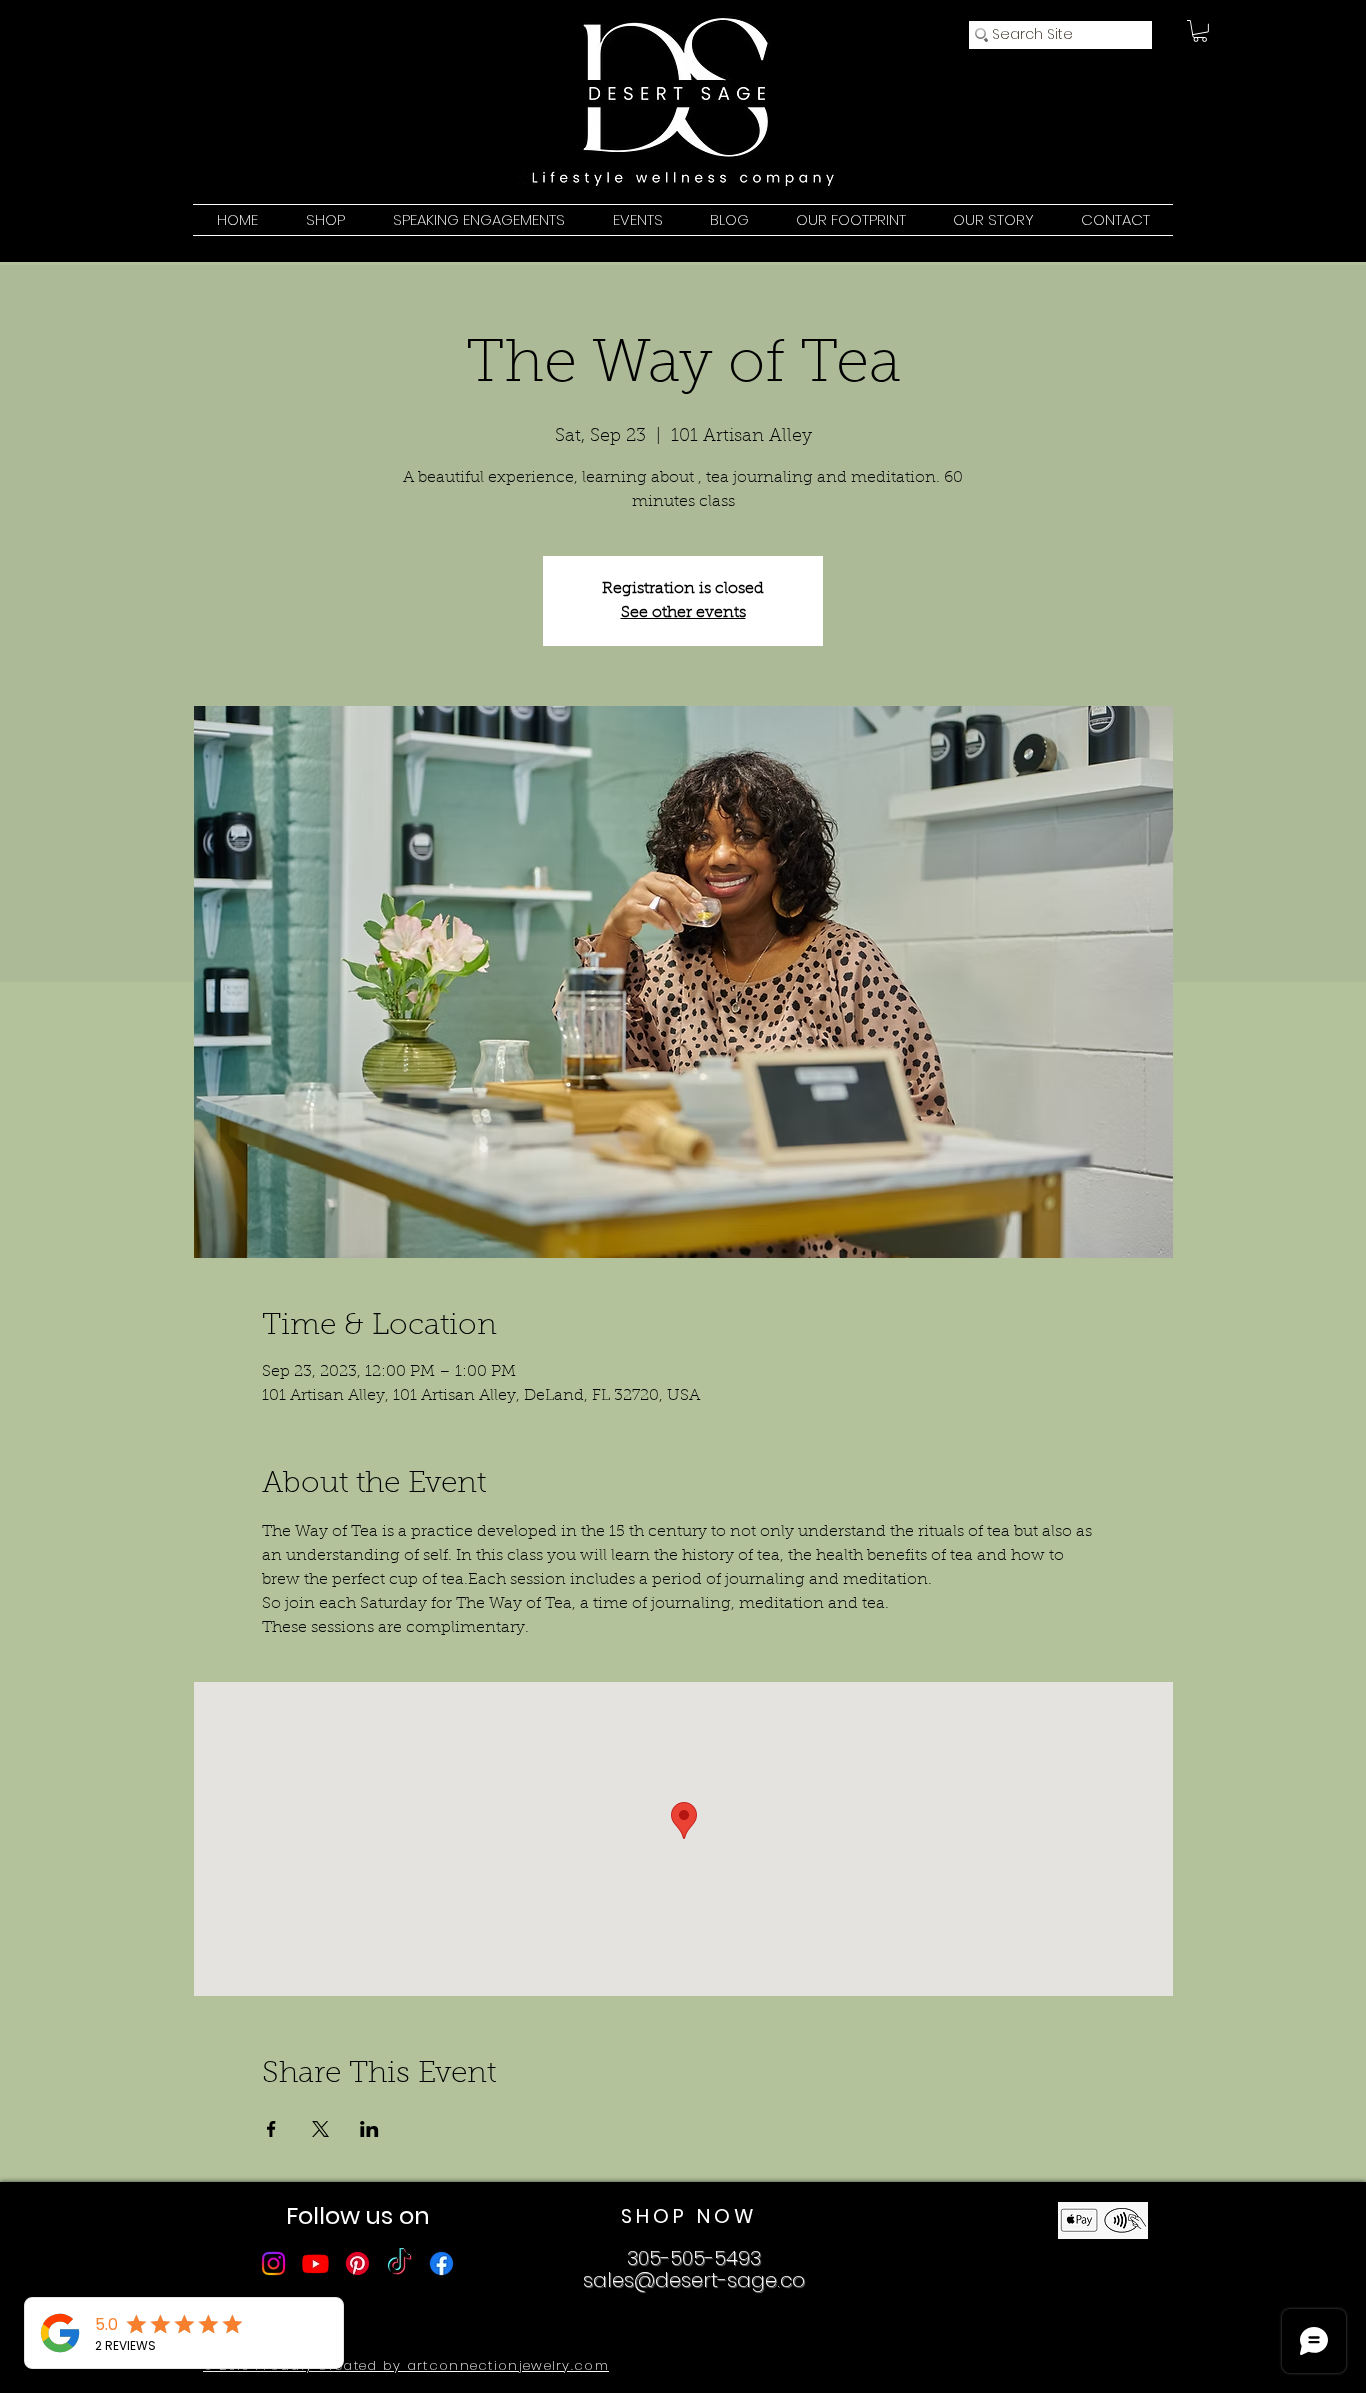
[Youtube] (315, 2263)
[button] (1200, 31)
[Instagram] (273, 2263)
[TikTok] (399, 2263)
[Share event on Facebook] (271, 2129)
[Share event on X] (320, 2129)
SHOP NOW (689, 2216)
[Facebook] (441, 2263)
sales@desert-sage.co (694, 2280)
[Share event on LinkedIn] (369, 2129)
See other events (683, 613)
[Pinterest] (357, 2263)
